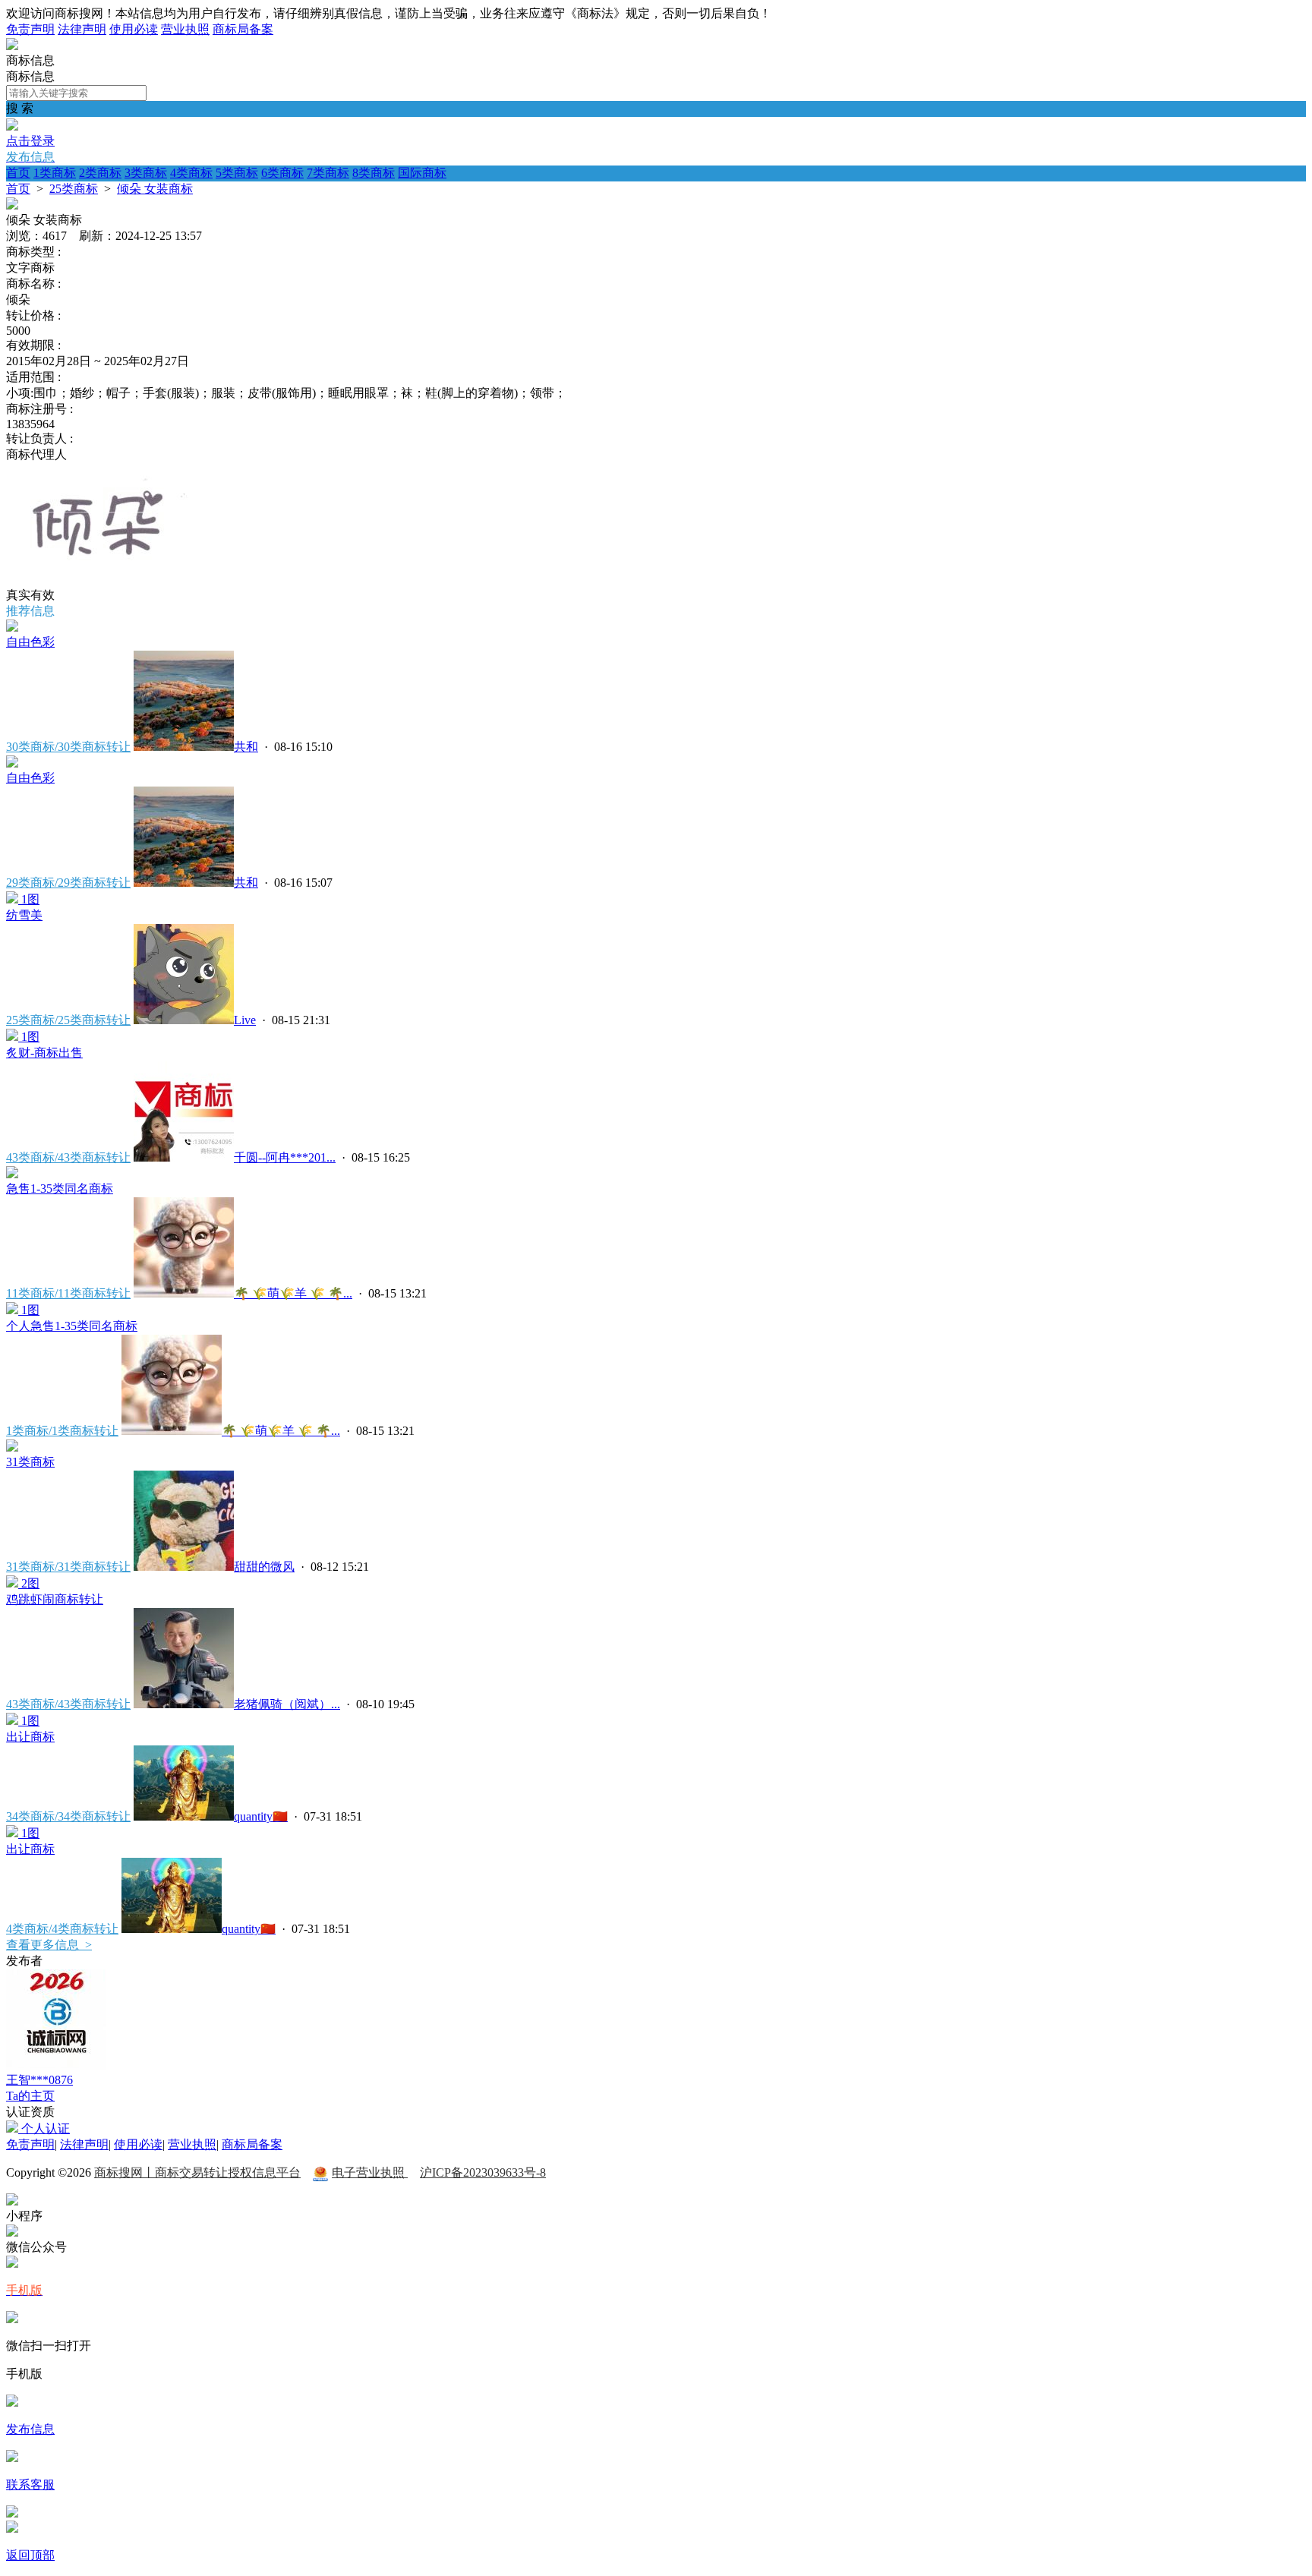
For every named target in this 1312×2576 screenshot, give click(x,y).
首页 (18, 173)
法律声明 (82, 29)
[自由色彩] (12, 627)
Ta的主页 (30, 2096)
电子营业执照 (370, 2172)
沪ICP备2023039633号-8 (483, 2172)
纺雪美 (24, 915)
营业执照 (185, 29)
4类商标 (191, 173)
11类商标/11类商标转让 (68, 1293)
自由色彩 (30, 642)
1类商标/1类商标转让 (62, 1431)
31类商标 (30, 1462)
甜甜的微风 (264, 1567)
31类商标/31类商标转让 (68, 1567)
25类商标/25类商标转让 (68, 1020)
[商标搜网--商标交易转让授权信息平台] (12, 46)
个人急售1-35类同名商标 (72, 1326)
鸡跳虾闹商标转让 (55, 1599)
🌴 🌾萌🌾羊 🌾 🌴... (293, 1293)
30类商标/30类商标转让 (68, 747)
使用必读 (134, 29)
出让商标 (30, 1737)
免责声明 (30, 29)
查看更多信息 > (49, 1945)
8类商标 (374, 173)
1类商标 (55, 173)
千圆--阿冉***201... (285, 1157)
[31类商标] (12, 1447)
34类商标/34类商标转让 (68, 1816)
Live (245, 1020)
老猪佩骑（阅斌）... (287, 1704)
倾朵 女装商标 (155, 189)
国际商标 (422, 173)
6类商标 (282, 173)
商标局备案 (243, 29)
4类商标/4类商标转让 (62, 1929)
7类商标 (328, 173)
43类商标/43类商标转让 (68, 1157)
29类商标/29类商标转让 (68, 883)
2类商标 (100, 173)
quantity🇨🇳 (261, 1816)
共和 (246, 747)
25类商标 (74, 189)
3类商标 (146, 173)
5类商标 (237, 173)
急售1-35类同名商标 (60, 1189)
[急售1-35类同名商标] (12, 1174)
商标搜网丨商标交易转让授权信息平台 (197, 2172)
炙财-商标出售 (44, 1053)
